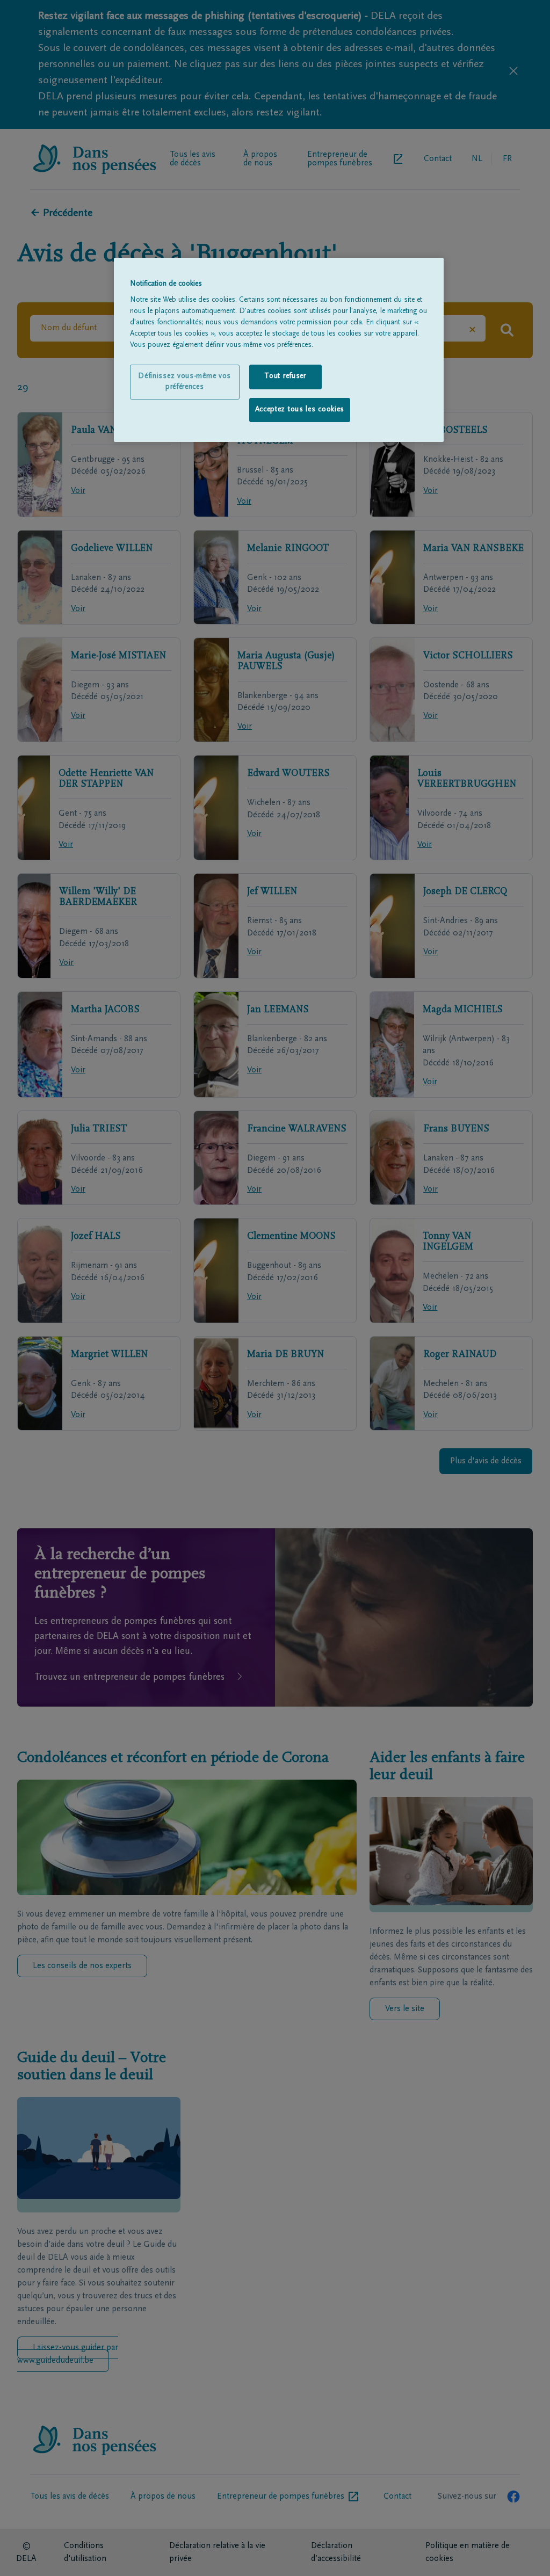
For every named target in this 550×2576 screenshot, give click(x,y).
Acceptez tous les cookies (300, 410)
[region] (279, 350)
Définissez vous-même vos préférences (184, 382)
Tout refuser (285, 376)
